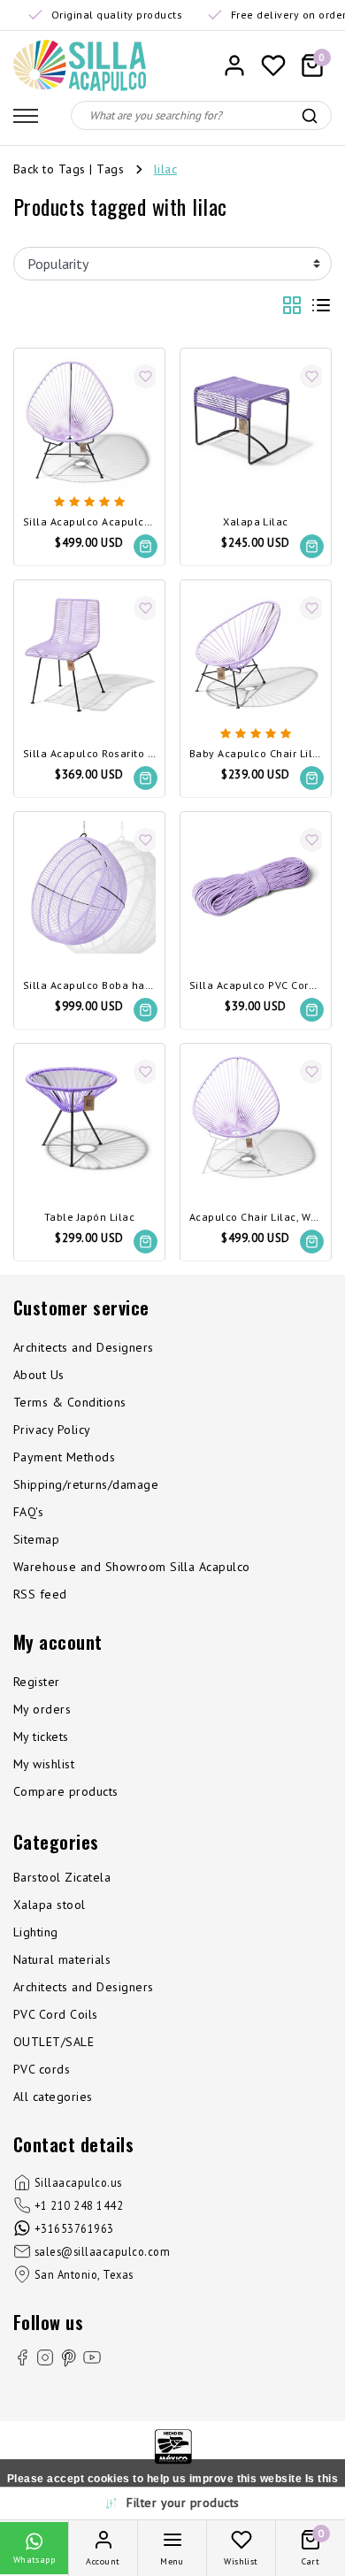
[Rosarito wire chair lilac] (89, 655)
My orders (42, 1709)
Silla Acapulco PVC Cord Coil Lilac (256, 986)
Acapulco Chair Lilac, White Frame (256, 1218)
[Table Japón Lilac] (89, 1119)
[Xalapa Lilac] (256, 424)
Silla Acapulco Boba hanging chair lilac (89, 986)
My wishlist (44, 1764)
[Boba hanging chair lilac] (89, 887)
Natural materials (62, 1959)
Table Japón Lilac (89, 1218)
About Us (39, 1375)
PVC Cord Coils (56, 2014)
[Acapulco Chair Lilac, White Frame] (256, 1119)
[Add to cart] (146, 546)
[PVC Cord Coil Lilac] (256, 887)
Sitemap (36, 1539)
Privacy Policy (52, 1430)
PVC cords (42, 2069)
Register (37, 1682)
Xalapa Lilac (256, 522)
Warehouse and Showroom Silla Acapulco (132, 1567)
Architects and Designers (84, 1347)
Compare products (66, 1791)
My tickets (41, 1736)
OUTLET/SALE (54, 2042)
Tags (110, 169)
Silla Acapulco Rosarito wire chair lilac (89, 754)
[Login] (234, 65)
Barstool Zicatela (62, 1877)
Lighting (36, 1932)
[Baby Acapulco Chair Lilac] (256, 655)
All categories (53, 2097)
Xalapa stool (50, 1905)
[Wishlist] (273, 65)
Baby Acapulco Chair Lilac (256, 754)
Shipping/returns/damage (86, 1484)
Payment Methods (64, 1457)
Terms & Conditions (70, 1402)
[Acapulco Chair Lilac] (89, 424)
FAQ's (28, 1512)
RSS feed (40, 1594)
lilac (165, 169)
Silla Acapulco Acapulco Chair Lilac (89, 522)
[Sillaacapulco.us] (80, 65)
